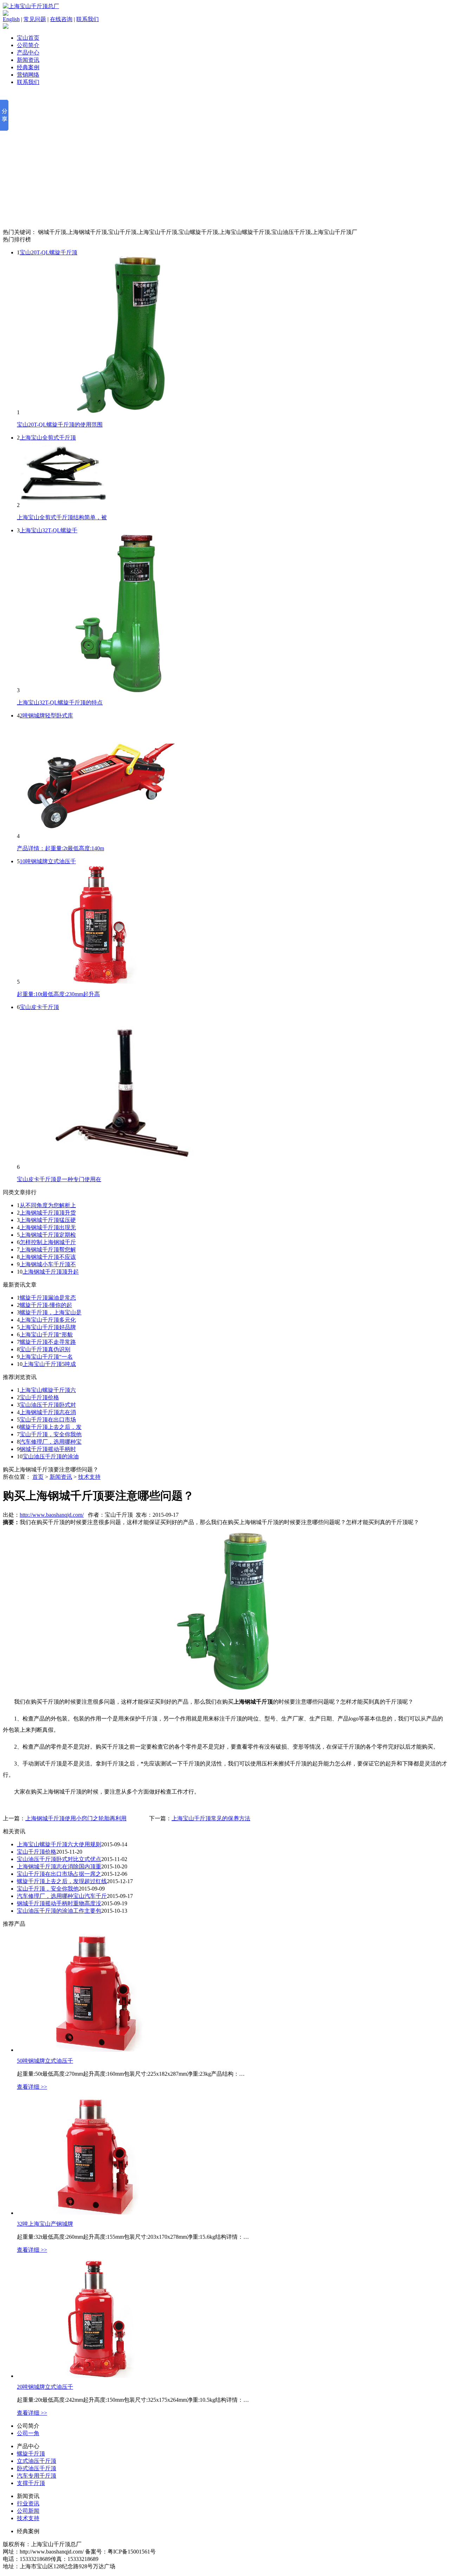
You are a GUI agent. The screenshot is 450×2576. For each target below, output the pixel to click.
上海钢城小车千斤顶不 (48, 1264)
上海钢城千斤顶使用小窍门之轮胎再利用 (76, 1818)
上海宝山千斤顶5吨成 (49, 1364)
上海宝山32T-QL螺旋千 (49, 530)
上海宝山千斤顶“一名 (46, 1357)
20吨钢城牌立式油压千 (45, 2387)
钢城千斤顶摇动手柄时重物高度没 (59, 1903)
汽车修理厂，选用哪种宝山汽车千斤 (62, 1896)
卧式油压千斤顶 (37, 2468)
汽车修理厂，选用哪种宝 (51, 1442)
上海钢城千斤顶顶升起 (51, 1272)
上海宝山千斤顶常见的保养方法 (211, 1818)
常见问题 (35, 19)
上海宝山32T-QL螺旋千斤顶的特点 (60, 702)
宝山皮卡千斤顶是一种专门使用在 (59, 1179)
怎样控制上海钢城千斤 (48, 1242)
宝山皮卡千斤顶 (39, 1007)
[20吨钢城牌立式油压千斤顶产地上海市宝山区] (96, 2376)
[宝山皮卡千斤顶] (125, 1167)
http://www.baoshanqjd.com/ (52, 1515)
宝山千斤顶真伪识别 (45, 1349)
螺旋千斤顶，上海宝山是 (51, 1312)
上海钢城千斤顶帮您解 (48, 1250)
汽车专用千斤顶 (37, 2476)
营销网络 (28, 75)
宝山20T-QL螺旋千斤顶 (49, 252)
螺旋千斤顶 (31, 2454)
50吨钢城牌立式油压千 (45, 2061)
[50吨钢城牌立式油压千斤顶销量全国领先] (96, 2050)
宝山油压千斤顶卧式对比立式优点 (59, 1859)
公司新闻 (28, 2511)
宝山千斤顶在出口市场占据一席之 (59, 1874)
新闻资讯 (28, 60)
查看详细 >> (32, 2087)
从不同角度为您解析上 (48, 1205)
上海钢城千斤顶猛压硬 (48, 1220)
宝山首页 (28, 38)
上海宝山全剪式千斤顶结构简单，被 (62, 517)
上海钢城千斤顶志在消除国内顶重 (59, 1866)
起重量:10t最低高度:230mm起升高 (58, 994)
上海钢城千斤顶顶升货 (48, 1213)
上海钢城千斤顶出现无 (48, 1227)
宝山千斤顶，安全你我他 (51, 1434)
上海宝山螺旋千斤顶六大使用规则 (59, 1844)
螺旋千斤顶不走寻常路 (48, 1342)
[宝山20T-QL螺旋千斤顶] (125, 412)
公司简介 (28, 45)
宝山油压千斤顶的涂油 (51, 1456)
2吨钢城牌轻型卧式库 (46, 715)
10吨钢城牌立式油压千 (48, 861)
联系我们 (88, 19)
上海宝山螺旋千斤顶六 (48, 1390)
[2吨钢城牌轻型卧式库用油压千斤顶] (99, 836)
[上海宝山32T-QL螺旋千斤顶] (125, 690)
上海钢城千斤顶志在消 (48, 1412)
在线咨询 (61, 19)
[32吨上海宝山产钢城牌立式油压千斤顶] (96, 2213)
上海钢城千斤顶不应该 (48, 1257)
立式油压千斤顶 (37, 2461)
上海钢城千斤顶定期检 (48, 1235)
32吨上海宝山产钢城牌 (45, 2224)
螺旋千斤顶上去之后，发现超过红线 (62, 1881)
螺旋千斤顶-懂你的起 (46, 1305)
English (11, 19)
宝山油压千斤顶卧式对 (48, 1405)
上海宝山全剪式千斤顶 (48, 438)
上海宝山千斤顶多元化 (48, 1320)
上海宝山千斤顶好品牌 (48, 1327)
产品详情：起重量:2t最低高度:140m (60, 848)
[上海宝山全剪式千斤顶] (63, 505)
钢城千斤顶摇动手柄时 (48, 1449)
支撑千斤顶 (31, 2483)
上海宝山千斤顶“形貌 (46, 1335)
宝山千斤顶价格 (39, 1397)
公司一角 (28, 2433)
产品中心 (28, 53)
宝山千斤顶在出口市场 (48, 1420)
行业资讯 (28, 2503)
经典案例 (28, 67)
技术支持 (89, 1477)
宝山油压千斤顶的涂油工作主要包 (59, 1911)
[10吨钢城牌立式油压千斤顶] (99, 982)
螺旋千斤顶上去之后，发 (51, 1427)
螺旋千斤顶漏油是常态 (48, 1298)
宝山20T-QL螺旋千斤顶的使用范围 (60, 425)
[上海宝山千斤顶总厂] (31, 6)
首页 (38, 1477)
